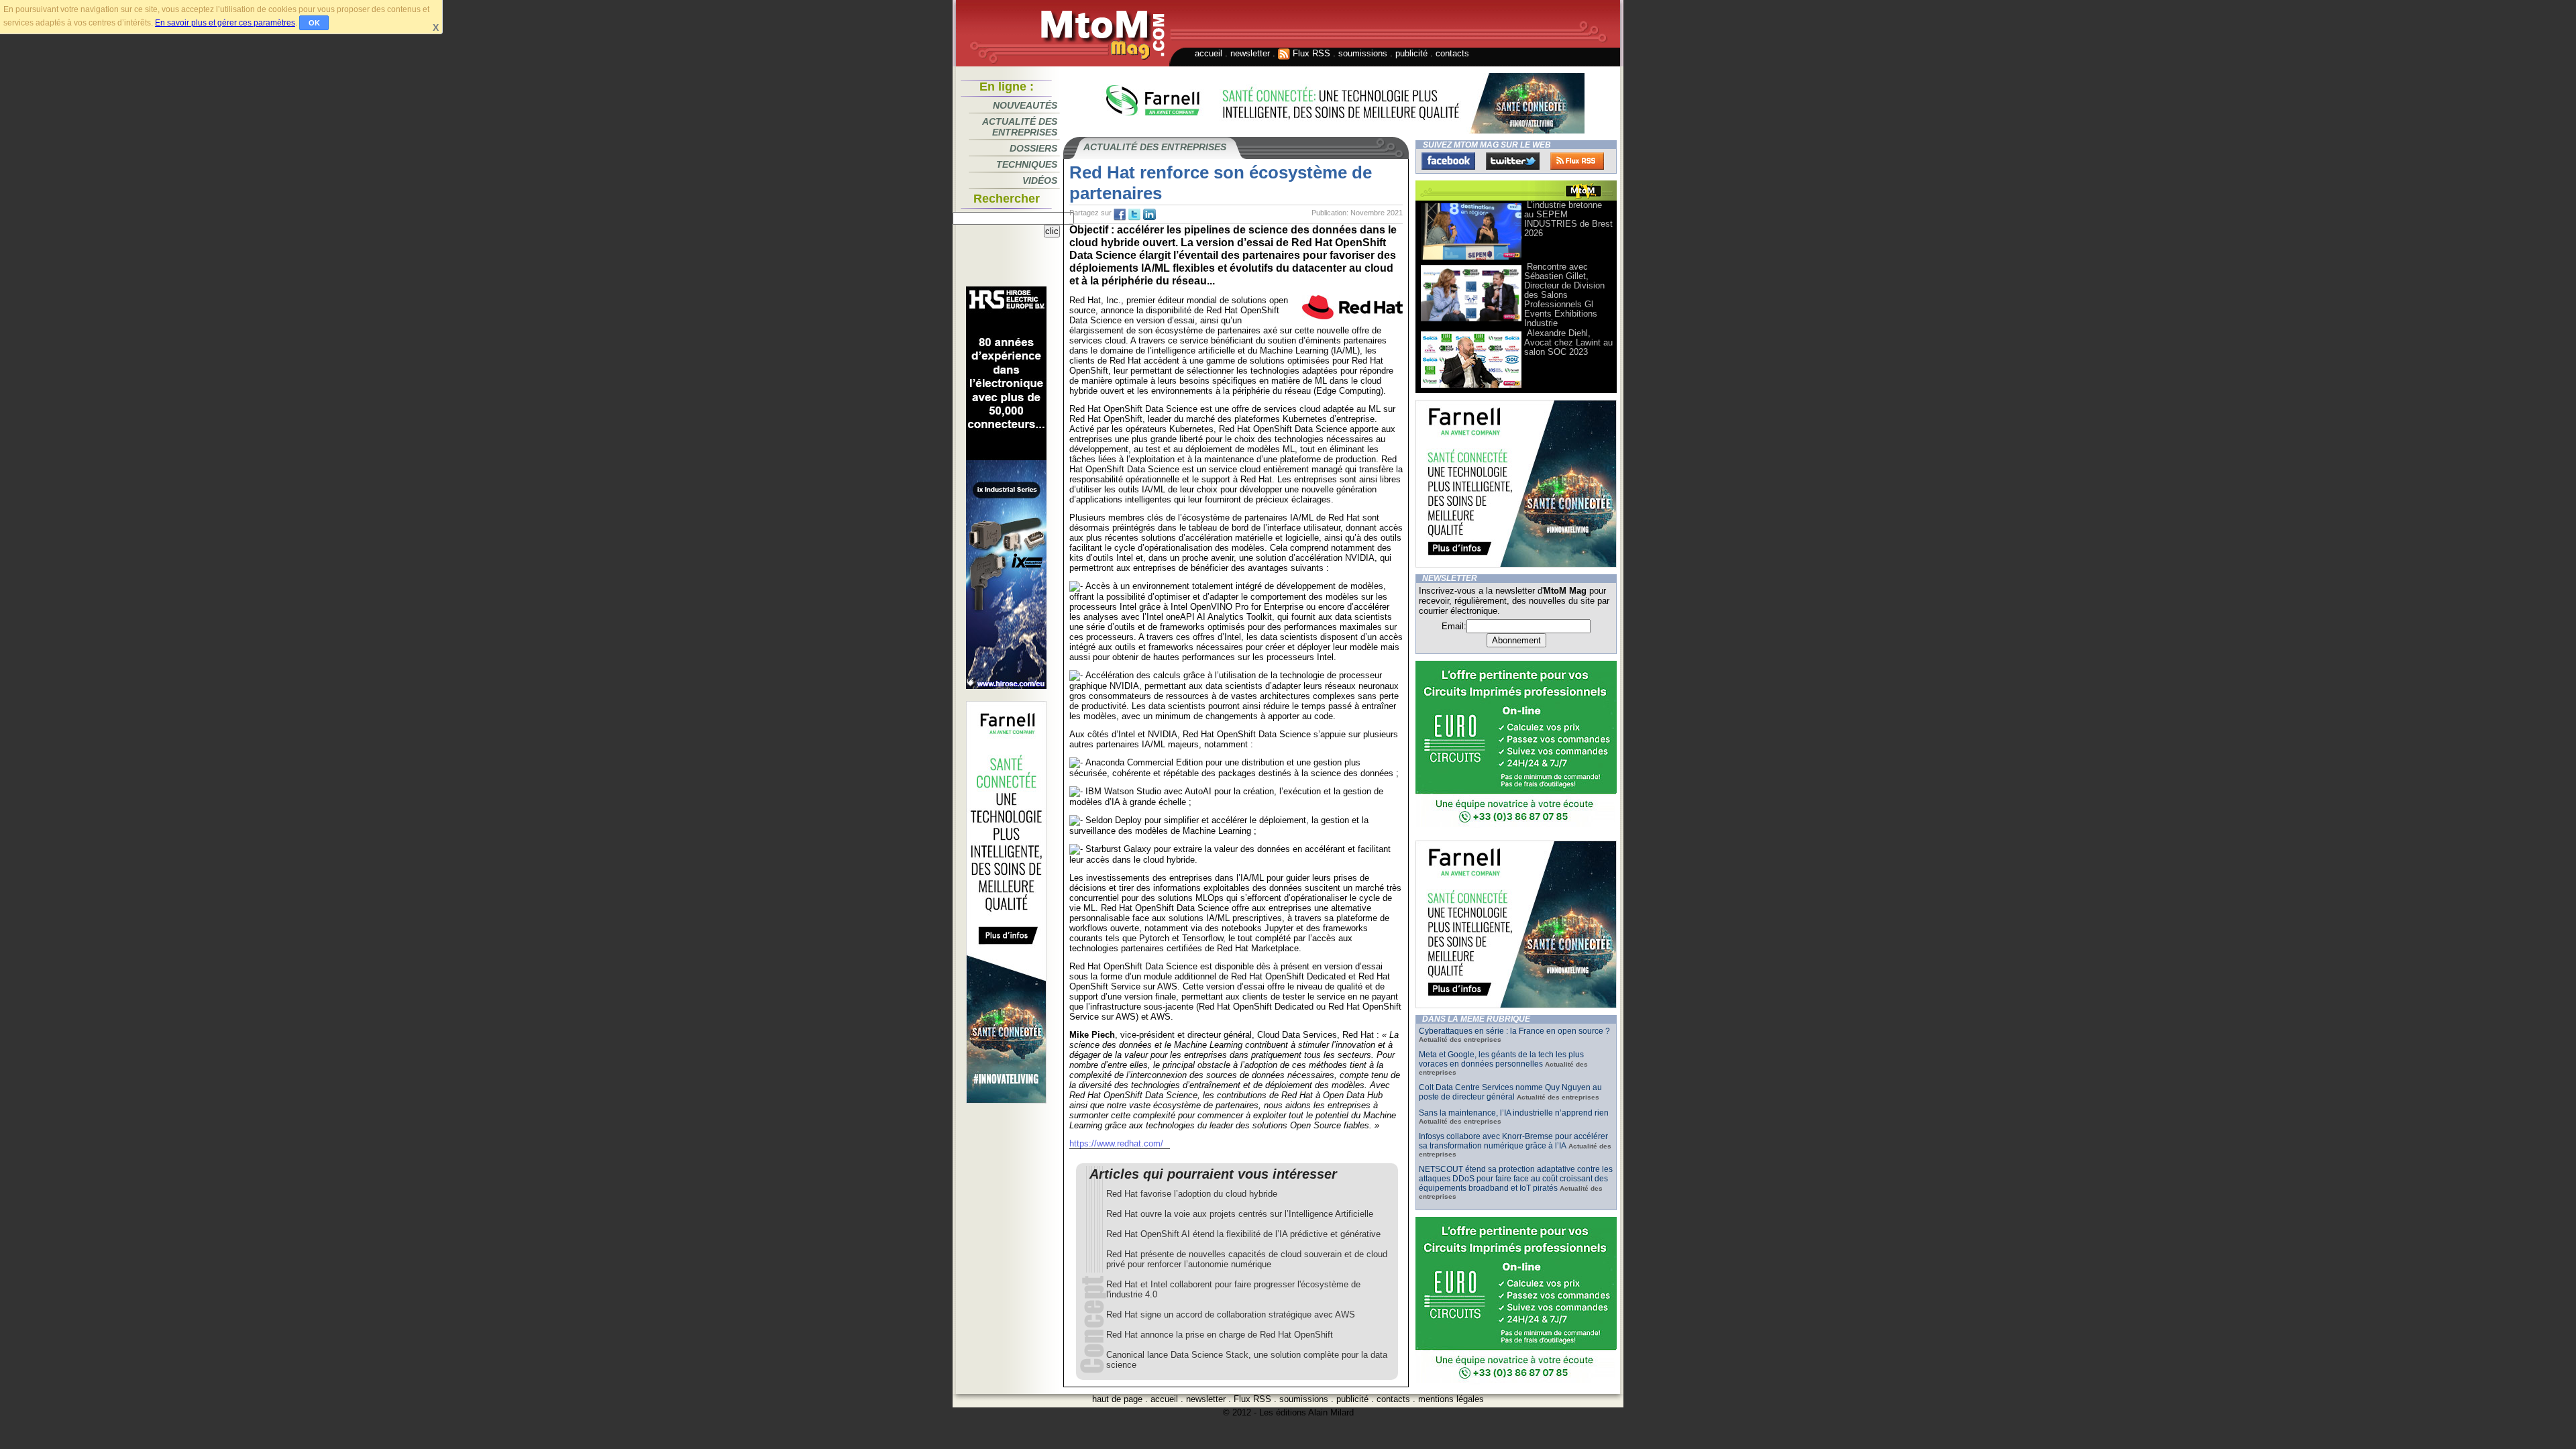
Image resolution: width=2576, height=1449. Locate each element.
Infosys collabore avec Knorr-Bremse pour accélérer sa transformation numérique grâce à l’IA (1513, 1141)
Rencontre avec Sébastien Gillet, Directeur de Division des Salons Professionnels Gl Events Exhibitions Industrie (1564, 295)
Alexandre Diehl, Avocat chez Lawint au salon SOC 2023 (1568, 342)
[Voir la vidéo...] (1471, 259)
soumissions (1363, 53)
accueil (1209, 53)
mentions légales (1451, 1399)
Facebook (1448, 161)
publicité (1411, 53)
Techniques (1027, 164)
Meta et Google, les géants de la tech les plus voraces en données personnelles (1501, 1059)
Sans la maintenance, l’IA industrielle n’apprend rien (1514, 1113)
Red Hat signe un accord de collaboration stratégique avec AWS (1231, 1314)
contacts (1452, 53)
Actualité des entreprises (1020, 127)
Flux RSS (1310, 53)
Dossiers (1033, 148)
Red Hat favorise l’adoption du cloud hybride (1192, 1194)
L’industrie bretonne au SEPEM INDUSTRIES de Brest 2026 (1568, 219)
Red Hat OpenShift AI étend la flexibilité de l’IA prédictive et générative (1243, 1234)
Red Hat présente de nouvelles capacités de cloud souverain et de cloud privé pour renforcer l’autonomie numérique (1247, 1259)
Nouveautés (1025, 105)
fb (1120, 215)
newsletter (1250, 53)
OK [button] (314, 23)
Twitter (1513, 161)
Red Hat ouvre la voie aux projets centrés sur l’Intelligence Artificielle (1240, 1214)
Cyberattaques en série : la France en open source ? (1514, 1031)
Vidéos (1040, 180)
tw (1134, 215)
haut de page (1117, 1399)
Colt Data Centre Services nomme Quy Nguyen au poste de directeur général (1510, 1092)
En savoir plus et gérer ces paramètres (225, 23)
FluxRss (1577, 161)
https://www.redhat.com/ (1116, 1143)
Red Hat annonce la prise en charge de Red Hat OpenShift (1220, 1335)
